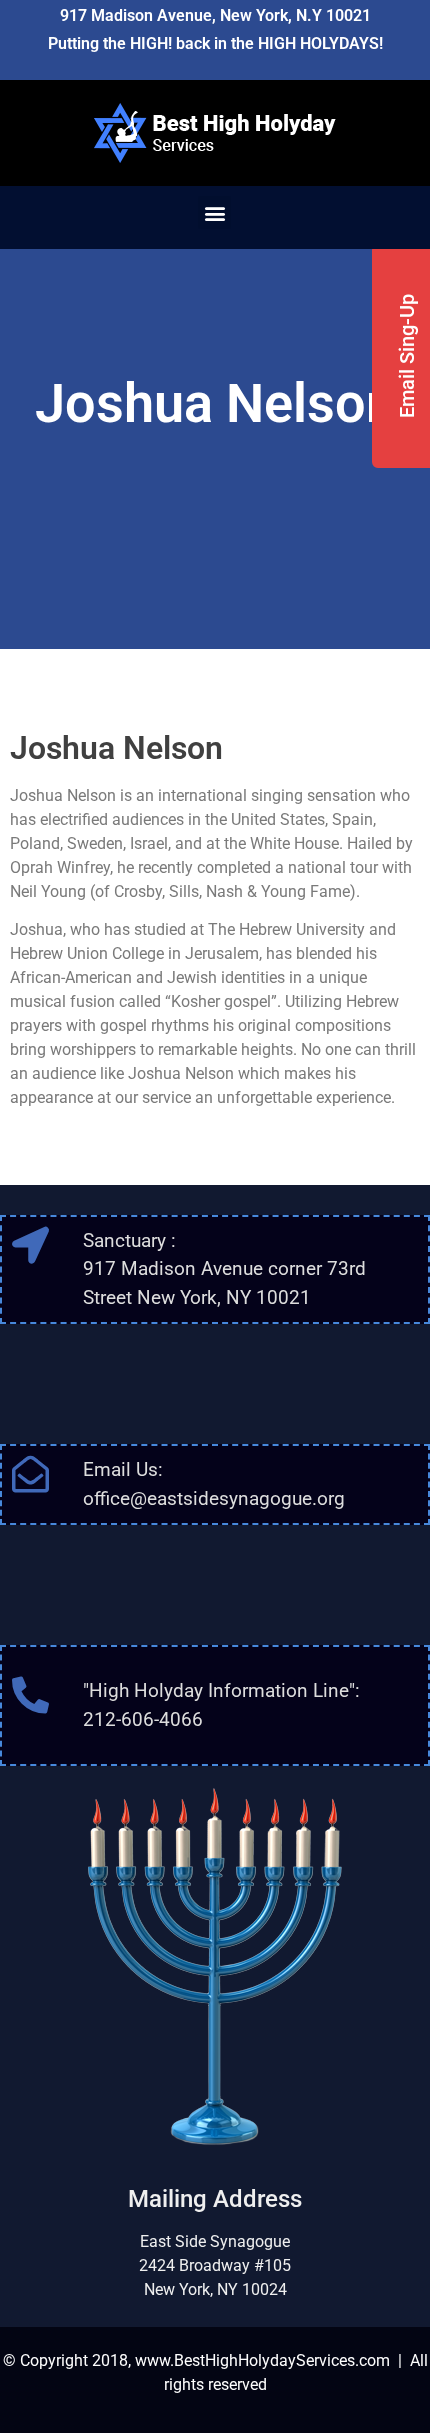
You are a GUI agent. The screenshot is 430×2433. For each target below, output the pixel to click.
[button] (214, 212)
